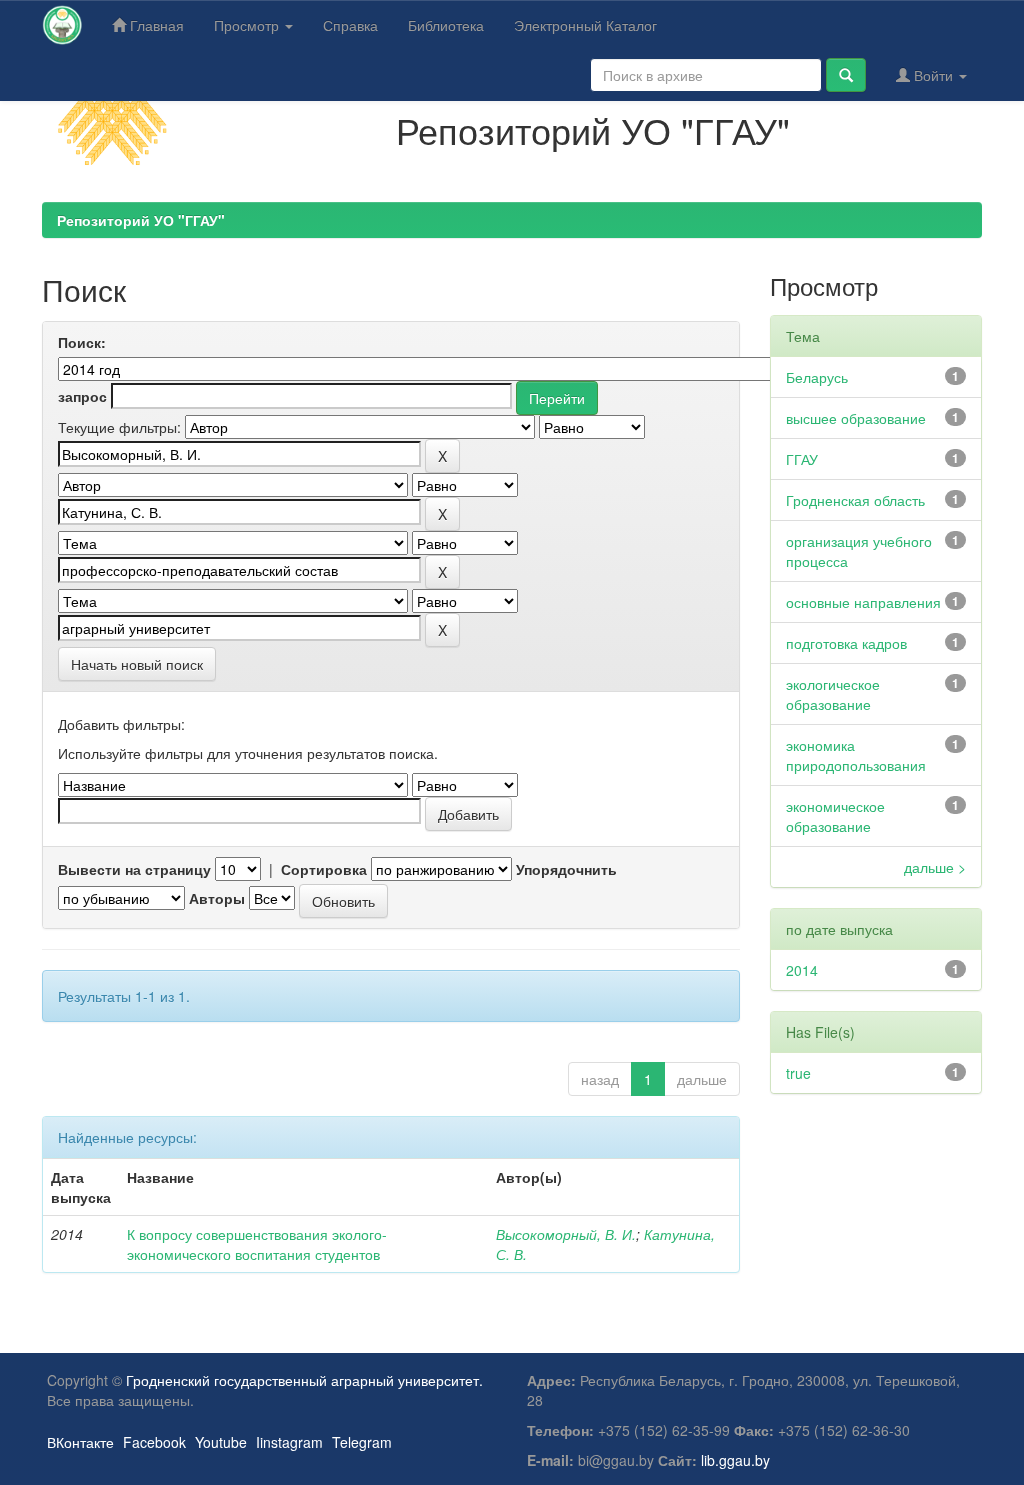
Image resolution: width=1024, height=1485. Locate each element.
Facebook (154, 1442)
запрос (82, 396)
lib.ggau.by (735, 1460)
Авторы (217, 898)
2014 (802, 970)
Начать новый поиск (137, 664)
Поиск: (82, 342)
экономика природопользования (856, 755)
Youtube (221, 1442)
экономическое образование (835, 816)
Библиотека (446, 25)
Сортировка (324, 869)
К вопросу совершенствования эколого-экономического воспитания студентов (257, 1244)
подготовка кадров (846, 643)
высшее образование (856, 418)
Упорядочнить (566, 869)
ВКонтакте (80, 1442)
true (798, 1073)
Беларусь (817, 377)
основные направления (863, 602)
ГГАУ (802, 459)
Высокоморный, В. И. (566, 1234)
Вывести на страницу (134, 869)
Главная (155, 25)
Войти (933, 75)
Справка (350, 25)
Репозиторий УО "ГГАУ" (141, 220)
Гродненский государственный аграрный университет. (304, 1380)
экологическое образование (833, 694)
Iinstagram (289, 1442)
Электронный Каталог (585, 25)
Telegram (362, 1442)
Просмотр (248, 25)
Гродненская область (855, 500)
